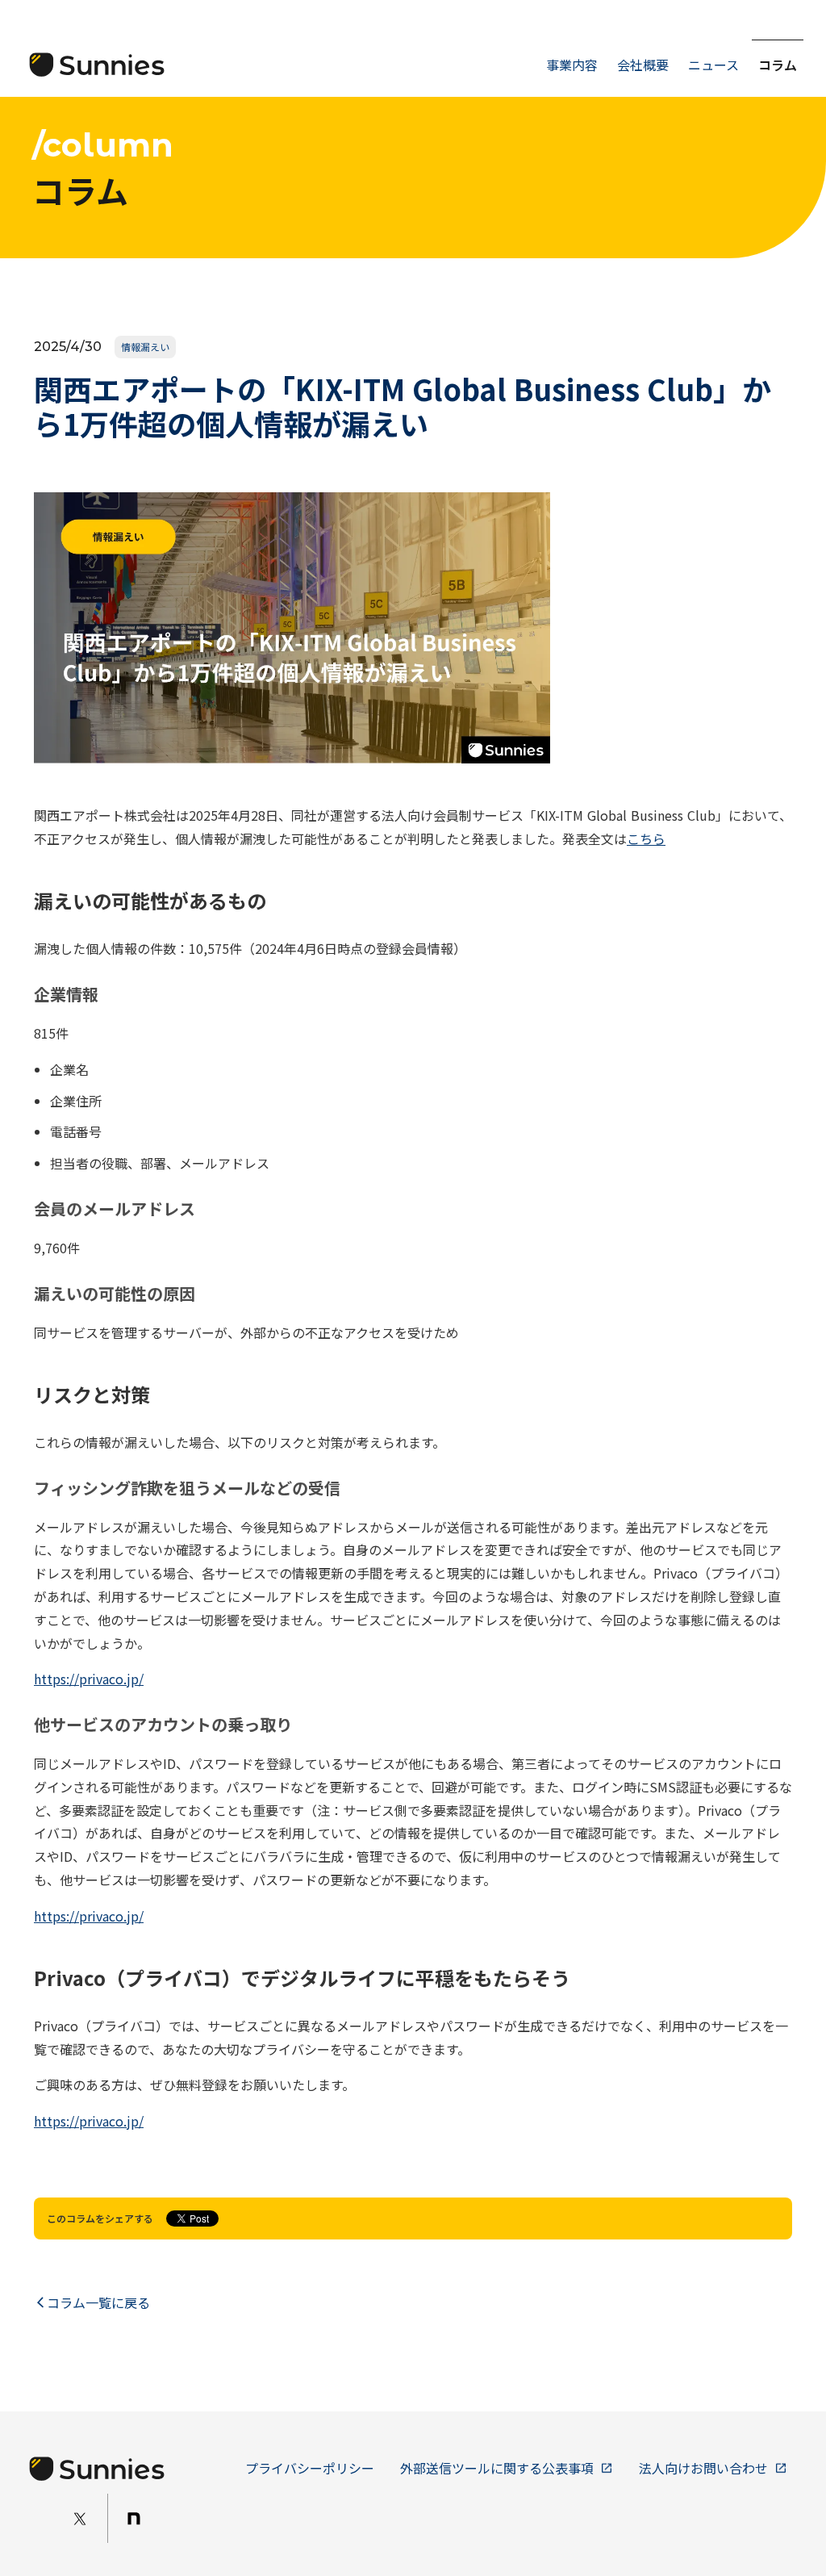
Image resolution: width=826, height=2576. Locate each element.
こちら (646, 838)
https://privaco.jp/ (89, 1679)
